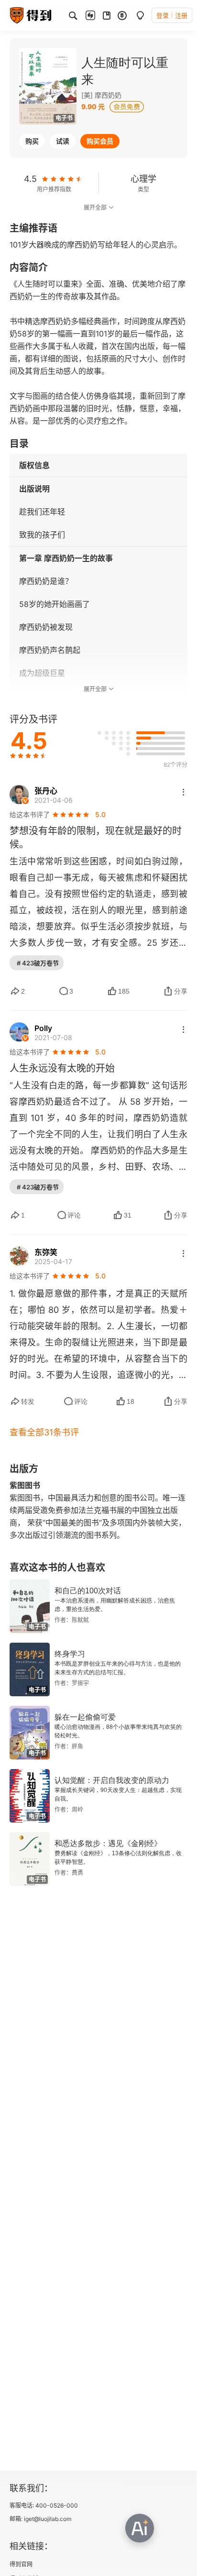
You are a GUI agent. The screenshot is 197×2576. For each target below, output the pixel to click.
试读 (63, 141)
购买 (32, 141)
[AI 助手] (140, 2528)
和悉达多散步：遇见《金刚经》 (108, 1843)
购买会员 (100, 141)
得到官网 (21, 2564)
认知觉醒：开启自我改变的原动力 (112, 1780)
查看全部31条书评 (44, 1432)
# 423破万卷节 (38, 963)
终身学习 (70, 1654)
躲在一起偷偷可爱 (85, 1717)
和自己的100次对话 (88, 1591)
